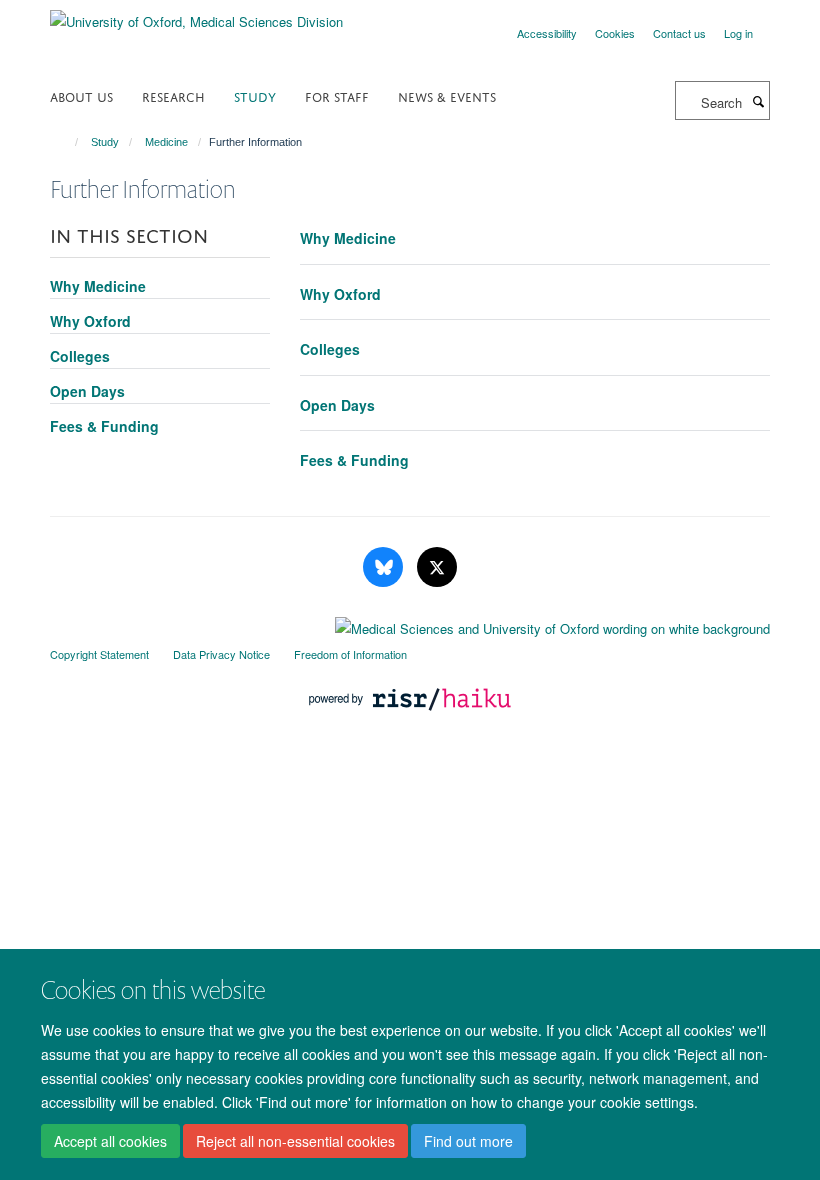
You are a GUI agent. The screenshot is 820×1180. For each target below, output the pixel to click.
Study (255, 95)
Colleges (330, 349)
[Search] (758, 101)
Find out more (468, 1141)
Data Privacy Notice (221, 654)
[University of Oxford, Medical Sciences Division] (196, 14)
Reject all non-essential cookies (295, 1141)
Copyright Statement (99, 654)
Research (173, 95)
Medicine (166, 142)
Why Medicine (348, 238)
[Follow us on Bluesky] (385, 567)
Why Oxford (340, 294)
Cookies (615, 33)
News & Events (447, 95)
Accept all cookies (110, 1141)
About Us (81, 95)
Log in (738, 33)
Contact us (679, 33)
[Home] (67, 142)
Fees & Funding (354, 460)
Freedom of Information (350, 654)
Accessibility (547, 33)
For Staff (337, 95)
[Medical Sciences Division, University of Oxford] (410, 624)
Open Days (337, 405)
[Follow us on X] (437, 567)
